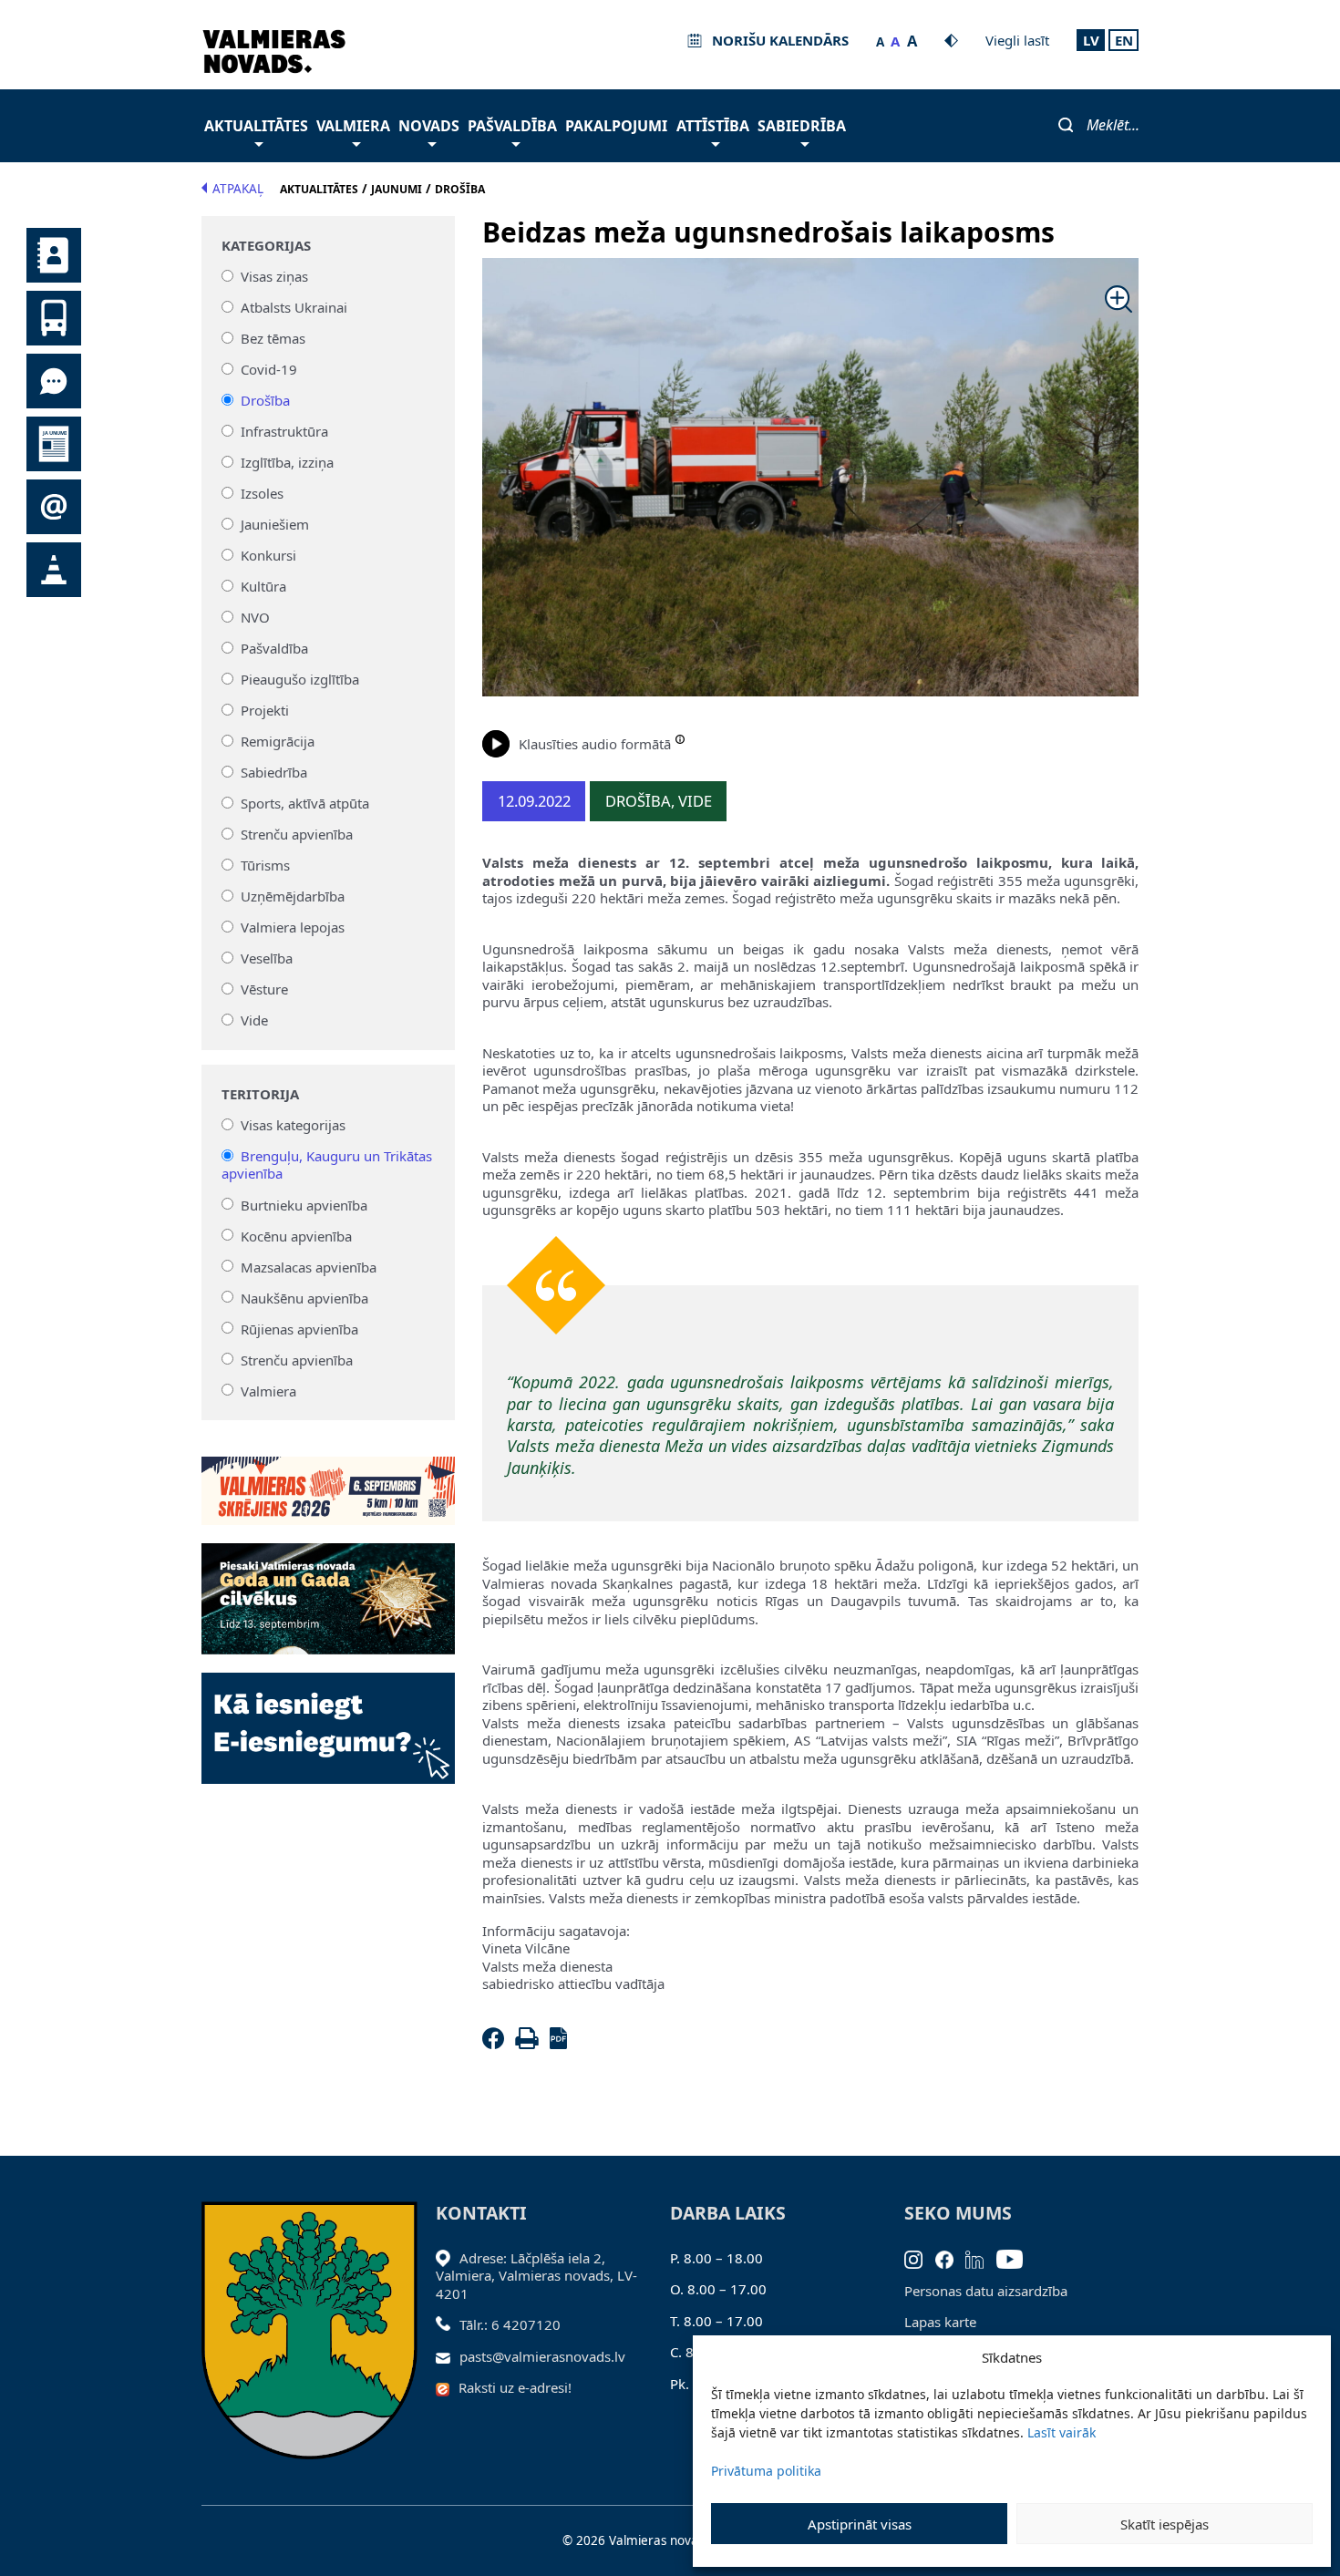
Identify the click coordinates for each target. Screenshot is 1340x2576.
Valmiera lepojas (293, 927)
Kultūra (263, 586)
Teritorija (260, 1094)
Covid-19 (269, 369)
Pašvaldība (512, 126)
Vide (254, 1020)
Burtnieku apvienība (304, 1204)
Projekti (265, 710)
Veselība (267, 958)
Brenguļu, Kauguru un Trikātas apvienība (327, 1165)
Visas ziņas (274, 276)
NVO (255, 617)
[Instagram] (920, 2258)
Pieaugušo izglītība (300, 679)
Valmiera (353, 126)
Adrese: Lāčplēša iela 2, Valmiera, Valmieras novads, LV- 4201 (536, 2276)
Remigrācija (278, 741)
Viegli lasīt (1017, 40)
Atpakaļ (238, 189)
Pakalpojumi (616, 126)
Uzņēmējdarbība (293, 896)
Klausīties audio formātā (595, 744)
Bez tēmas (273, 338)
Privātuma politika (766, 2471)
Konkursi (268, 555)
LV (1091, 40)
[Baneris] (329, 1480)
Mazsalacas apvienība (309, 1266)
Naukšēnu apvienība (304, 1297)
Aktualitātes (256, 126)
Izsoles (262, 493)
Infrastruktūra (284, 431)
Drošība (265, 400)
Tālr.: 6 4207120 (510, 2324)
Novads (429, 126)
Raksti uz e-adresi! (515, 2387)
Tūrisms (265, 865)
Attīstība (713, 126)
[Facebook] (497, 2044)
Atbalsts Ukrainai (294, 307)
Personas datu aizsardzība (986, 2291)
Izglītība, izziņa (287, 462)
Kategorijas (266, 246)
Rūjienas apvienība (299, 1328)
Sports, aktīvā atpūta (305, 803)
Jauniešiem (275, 524)
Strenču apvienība (297, 834)
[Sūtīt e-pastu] (448, 2356)
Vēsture (264, 989)
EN (1124, 40)
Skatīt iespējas (1165, 2524)
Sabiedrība (802, 126)
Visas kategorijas (293, 1125)
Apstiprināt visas (860, 2524)
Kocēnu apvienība (296, 1235)
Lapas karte (940, 2322)
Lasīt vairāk (1062, 2432)
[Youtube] (1016, 2258)
